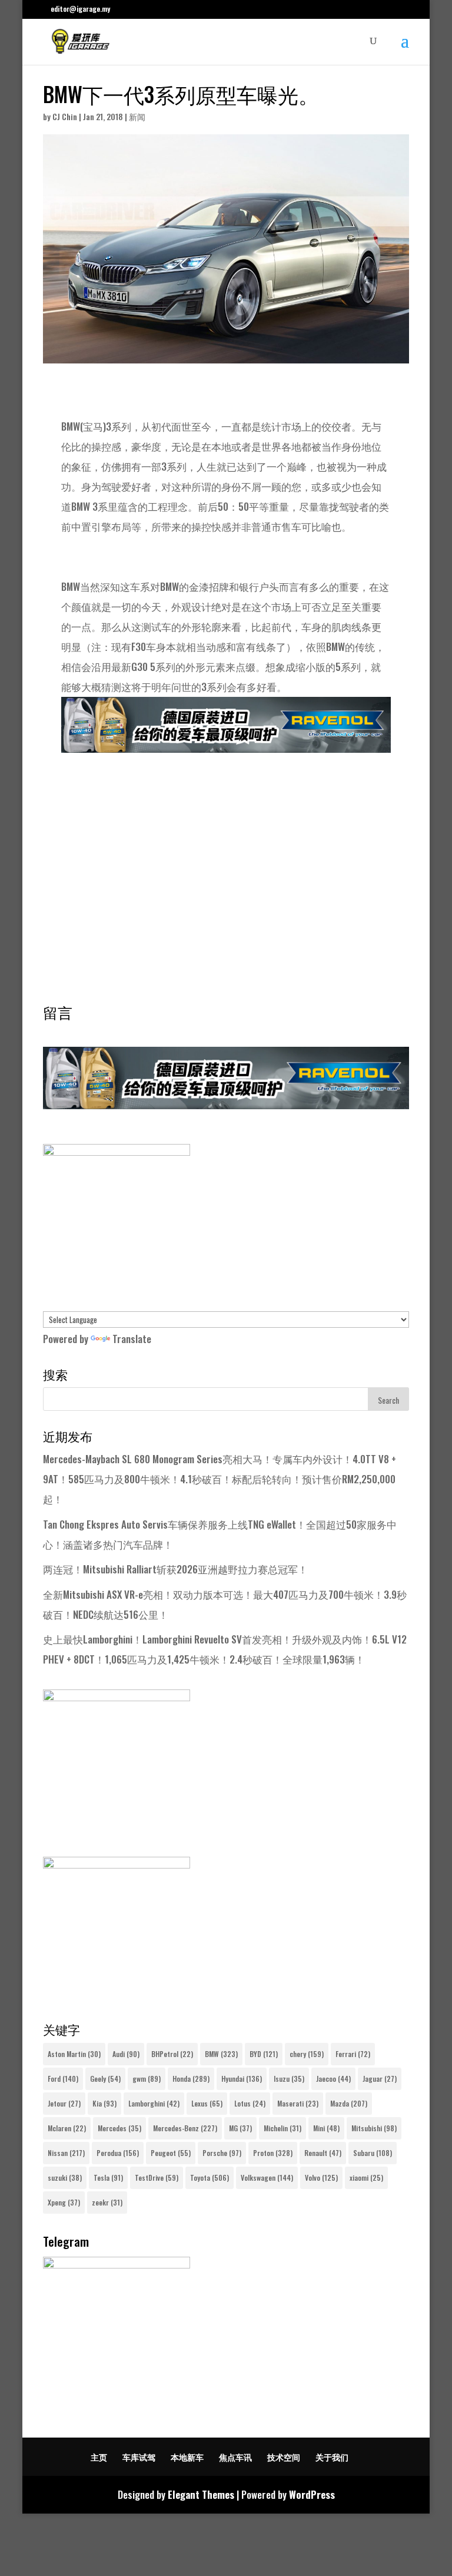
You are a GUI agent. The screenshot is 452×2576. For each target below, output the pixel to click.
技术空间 (284, 2457)
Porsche (222, 2153)
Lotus (250, 2103)
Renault (323, 2153)
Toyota (210, 2177)
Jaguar (380, 2079)
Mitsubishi (374, 2128)
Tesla (108, 2177)
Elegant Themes (201, 2494)
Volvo (321, 2177)
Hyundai (242, 2079)
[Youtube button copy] (117, 1697)
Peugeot (171, 2153)
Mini (326, 2128)
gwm (147, 2079)
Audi (126, 2054)
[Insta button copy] (117, 1864)
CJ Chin (65, 116)
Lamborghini (154, 2103)
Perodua (118, 2153)
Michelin (282, 2128)
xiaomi (366, 2177)
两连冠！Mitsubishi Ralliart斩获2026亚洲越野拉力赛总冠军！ (175, 1569)
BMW (221, 2054)
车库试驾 (139, 2457)
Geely (105, 2079)
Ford (63, 2079)
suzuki (65, 2177)
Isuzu (289, 2079)
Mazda (349, 2103)
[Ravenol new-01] (226, 743)
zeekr (107, 2202)
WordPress (312, 2494)
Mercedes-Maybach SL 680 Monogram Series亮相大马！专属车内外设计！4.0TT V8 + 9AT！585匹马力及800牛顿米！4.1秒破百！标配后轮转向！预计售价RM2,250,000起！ (220, 1479)
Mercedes (119, 2128)
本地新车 (187, 2457)
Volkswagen (267, 2177)
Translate (132, 1339)
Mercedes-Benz (185, 2128)
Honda (191, 2079)
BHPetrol (172, 2054)
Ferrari (353, 2054)
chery (307, 2054)
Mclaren (67, 2128)
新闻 (137, 116)
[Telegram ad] (117, 2264)
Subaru (373, 2153)
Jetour (64, 2103)
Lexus (207, 2103)
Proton (273, 2153)
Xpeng (64, 2202)
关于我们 (332, 2457)
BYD (264, 2054)
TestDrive (157, 2177)
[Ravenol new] (117, 1151)
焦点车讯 (235, 2457)
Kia (104, 2103)
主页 (99, 2457)
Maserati (298, 2103)
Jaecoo (333, 2079)
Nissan (66, 2153)
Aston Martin (74, 2054)
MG (240, 2128)
